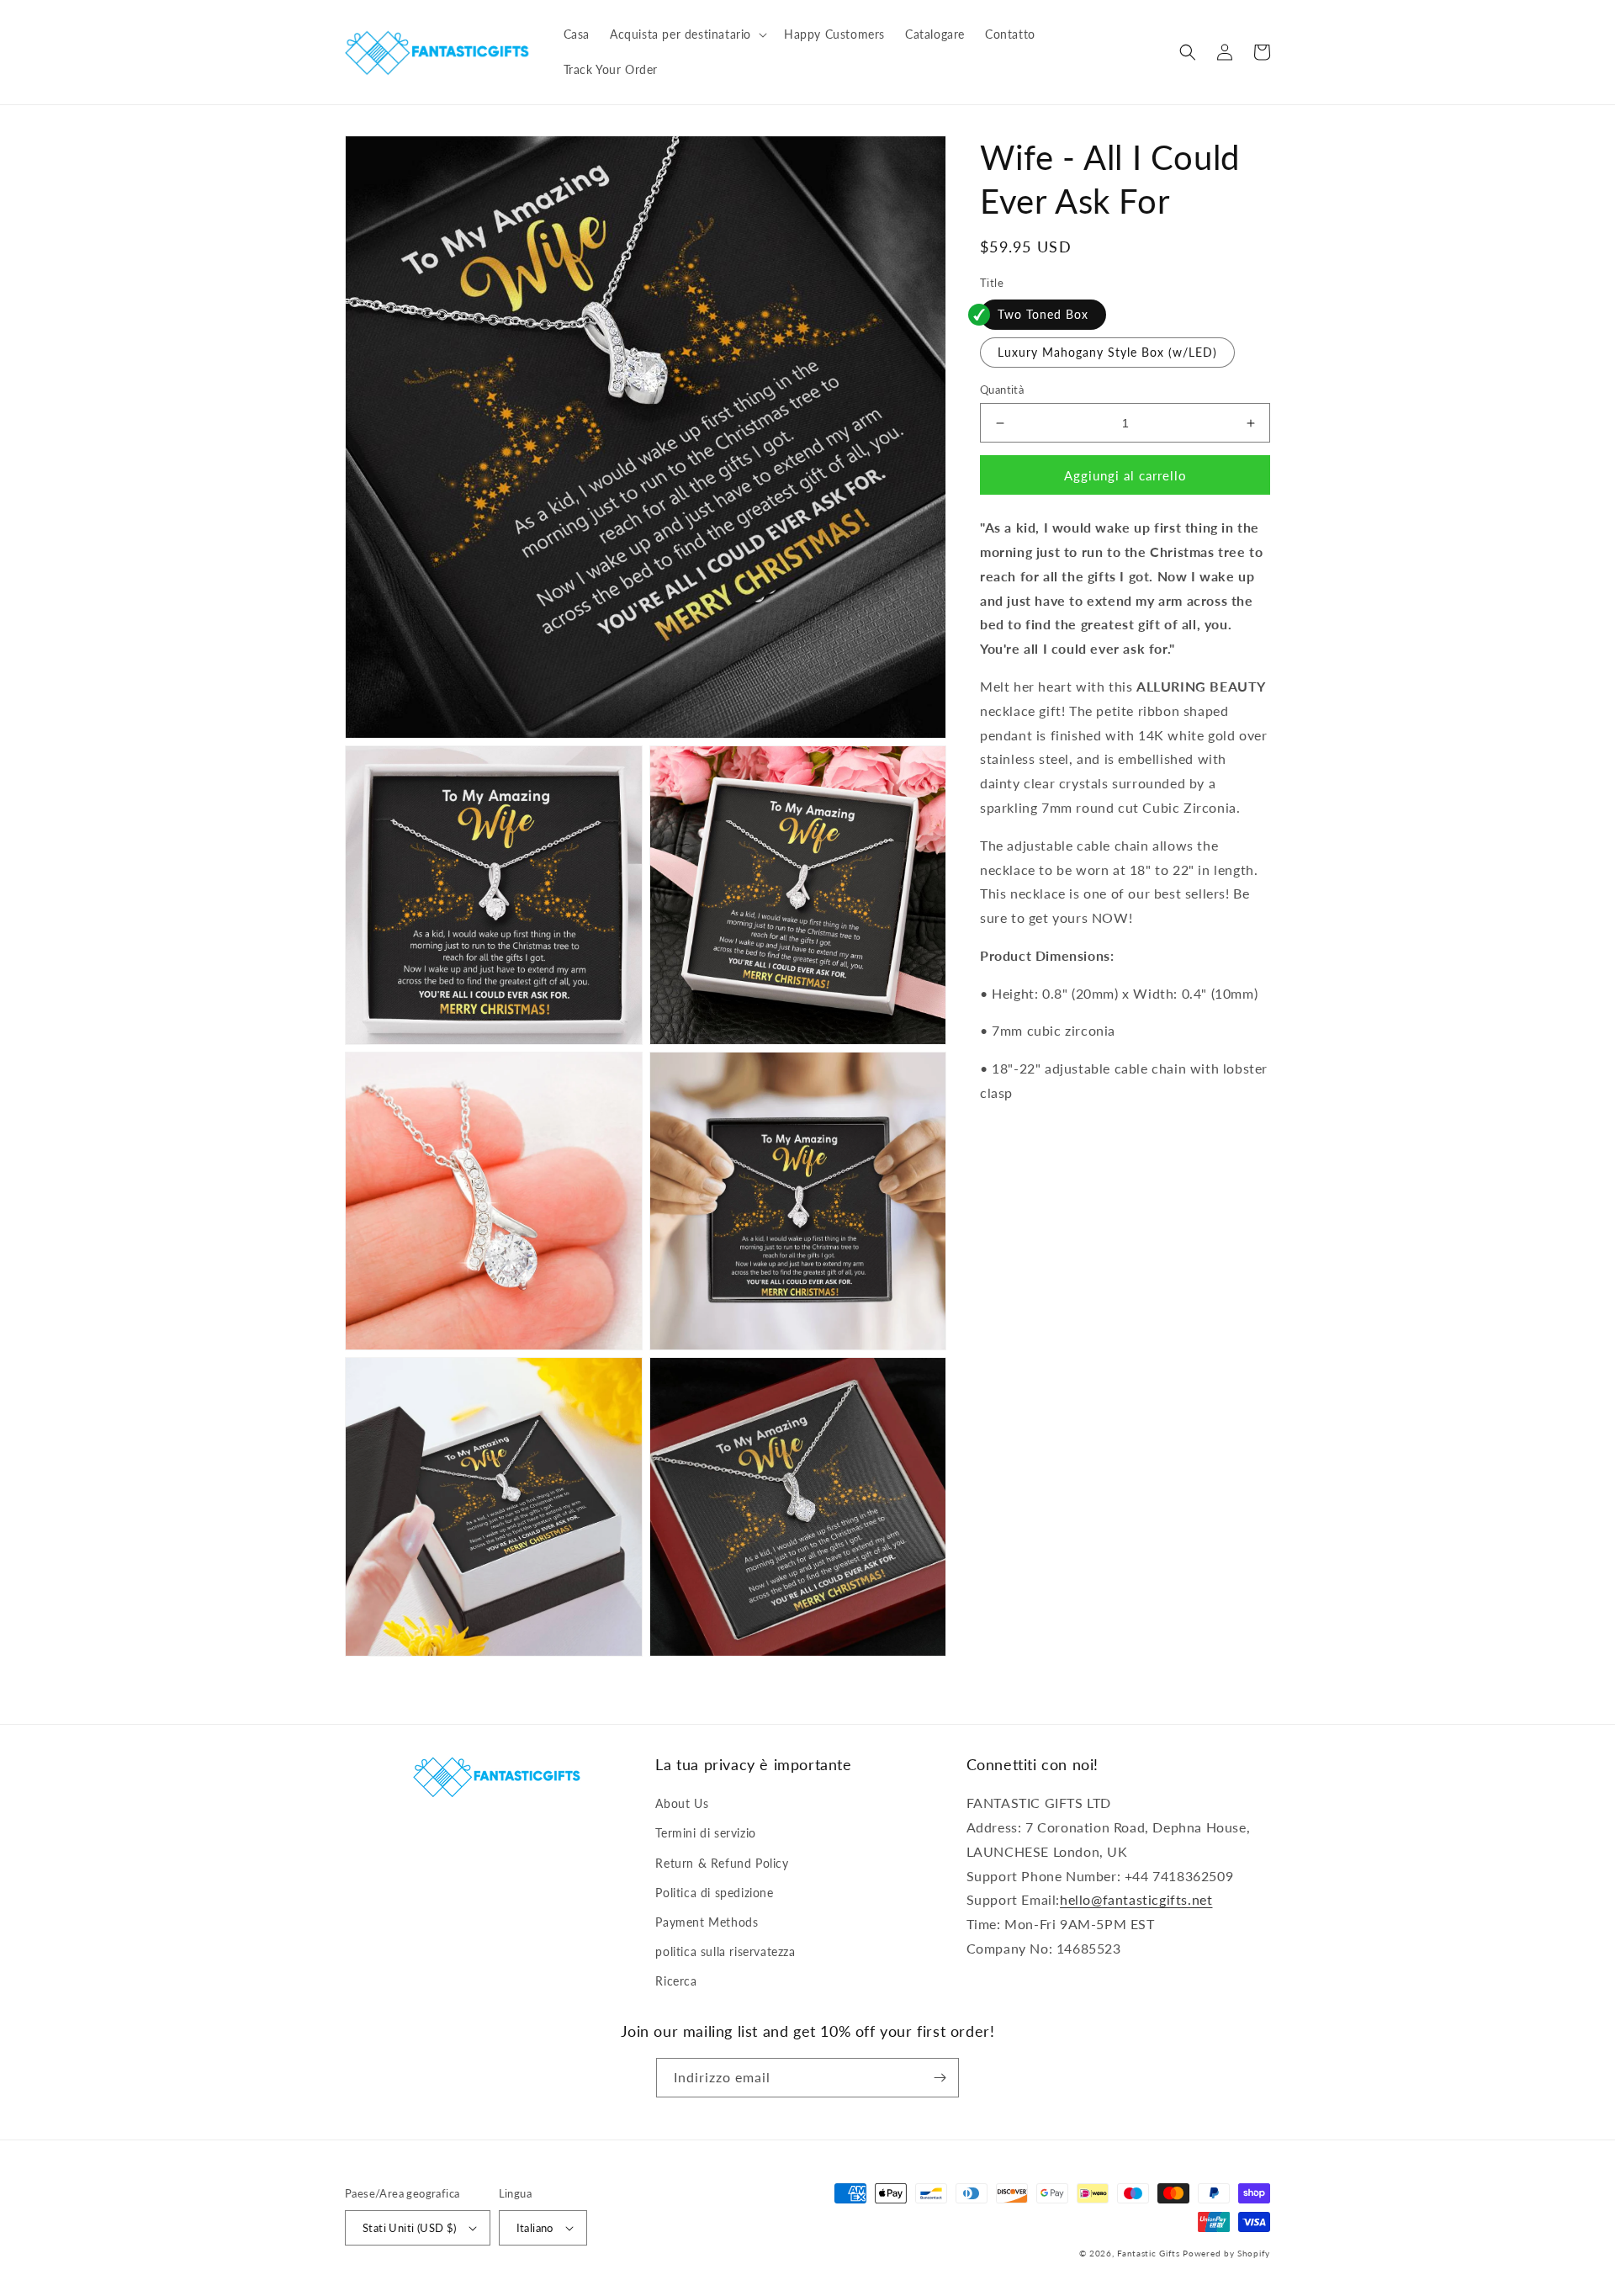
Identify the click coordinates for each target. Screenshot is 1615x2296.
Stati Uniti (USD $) (410, 2228)
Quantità (1002, 390)
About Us (682, 1803)
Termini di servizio (705, 1833)
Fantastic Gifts (1149, 2253)
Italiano (535, 2228)
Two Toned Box (1043, 314)
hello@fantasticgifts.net (1136, 1899)
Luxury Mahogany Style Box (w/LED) (1107, 352)
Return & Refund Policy (722, 1863)
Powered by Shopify (1226, 2253)
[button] (687, 34)
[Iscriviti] (940, 2078)
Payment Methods (707, 1922)
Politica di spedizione (714, 1893)
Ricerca (676, 1981)
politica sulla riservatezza (725, 1951)
